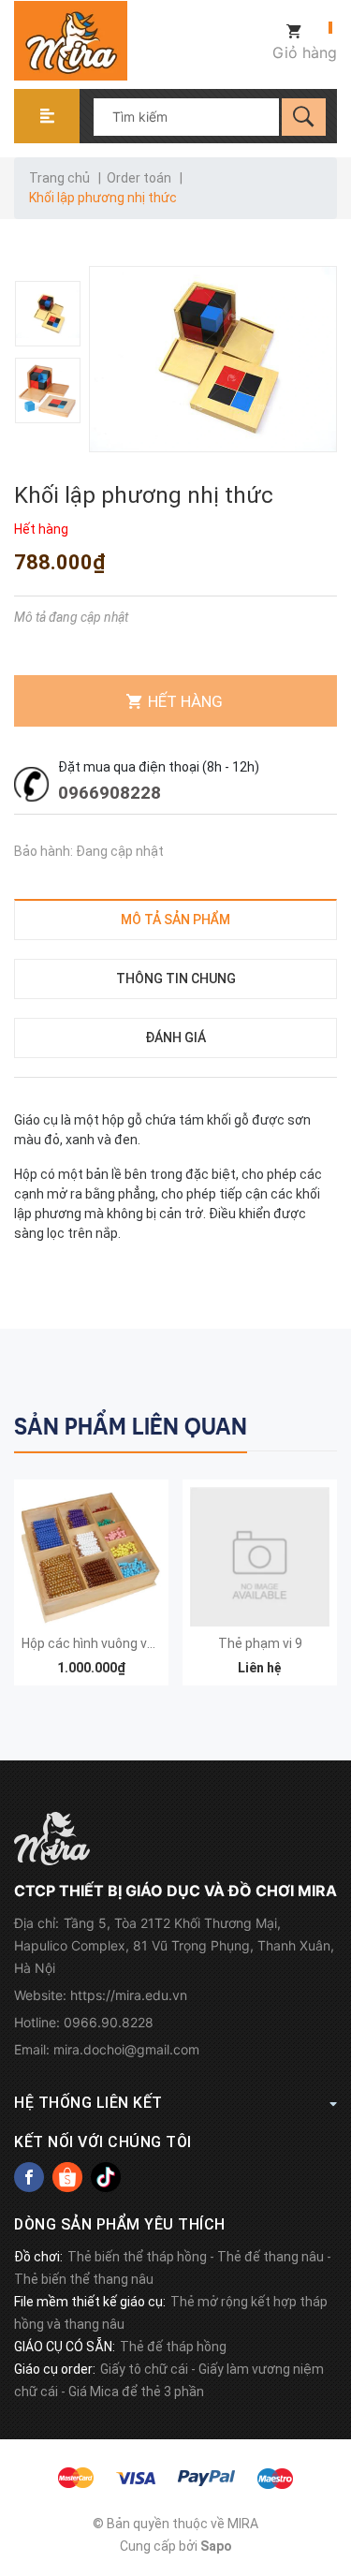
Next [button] (321, 1423)
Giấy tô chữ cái (144, 2369)
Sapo (216, 2546)
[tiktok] (106, 2177)
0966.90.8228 (109, 2022)
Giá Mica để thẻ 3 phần (136, 2392)
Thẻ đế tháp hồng (173, 2347)
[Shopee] (67, 2177)
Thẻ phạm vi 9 (260, 1643)
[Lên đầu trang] (328, 2466)
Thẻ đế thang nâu (271, 2257)
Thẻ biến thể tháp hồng (137, 2257)
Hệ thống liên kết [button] (88, 2103)
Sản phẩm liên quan (131, 1427)
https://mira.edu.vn (129, 1995)
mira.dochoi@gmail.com (126, 2049)
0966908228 (110, 793)
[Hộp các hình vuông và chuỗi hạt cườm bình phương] (91, 1557)
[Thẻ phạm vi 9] (260, 1557)
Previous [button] (283, 1423)
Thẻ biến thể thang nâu (84, 2279)
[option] (49, 314)
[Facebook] (29, 2177)
